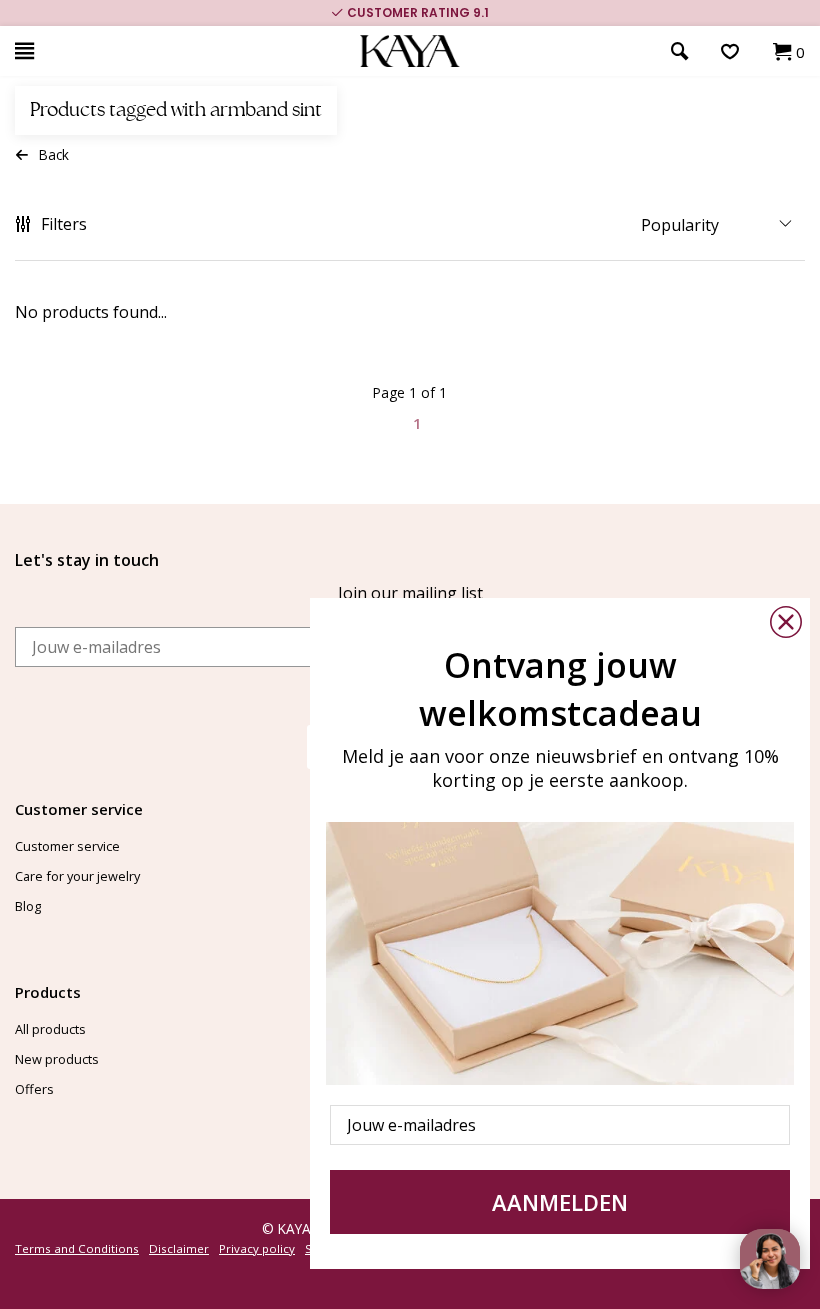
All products (50, 1029)
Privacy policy (257, 1248)
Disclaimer (179, 1248)
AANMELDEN (560, 1202)
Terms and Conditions (77, 1248)
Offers (34, 1089)
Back (54, 154)
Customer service (67, 846)
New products (57, 1059)
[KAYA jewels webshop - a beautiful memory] (410, 51)
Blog (28, 906)
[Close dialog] (786, 622)
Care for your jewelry (77, 876)
